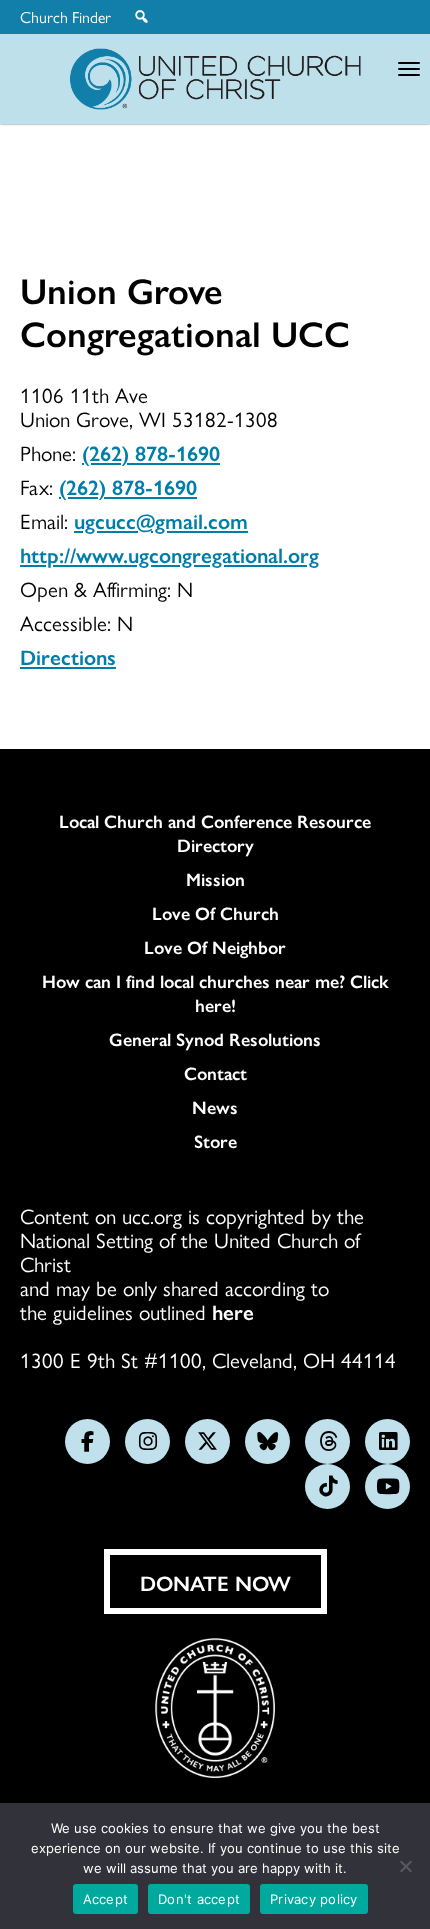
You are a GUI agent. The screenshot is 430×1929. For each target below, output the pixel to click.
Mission (215, 879)
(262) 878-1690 (151, 452)
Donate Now (215, 1582)
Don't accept (199, 1899)
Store (215, 1141)
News (215, 1107)
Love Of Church (215, 913)
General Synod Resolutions (215, 1039)
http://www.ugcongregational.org (169, 554)
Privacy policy (314, 1899)
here (233, 1311)
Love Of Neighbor (215, 947)
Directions (68, 656)
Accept (106, 1899)
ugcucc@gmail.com (161, 520)
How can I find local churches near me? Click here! (215, 993)
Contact (215, 1073)
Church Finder (65, 17)
